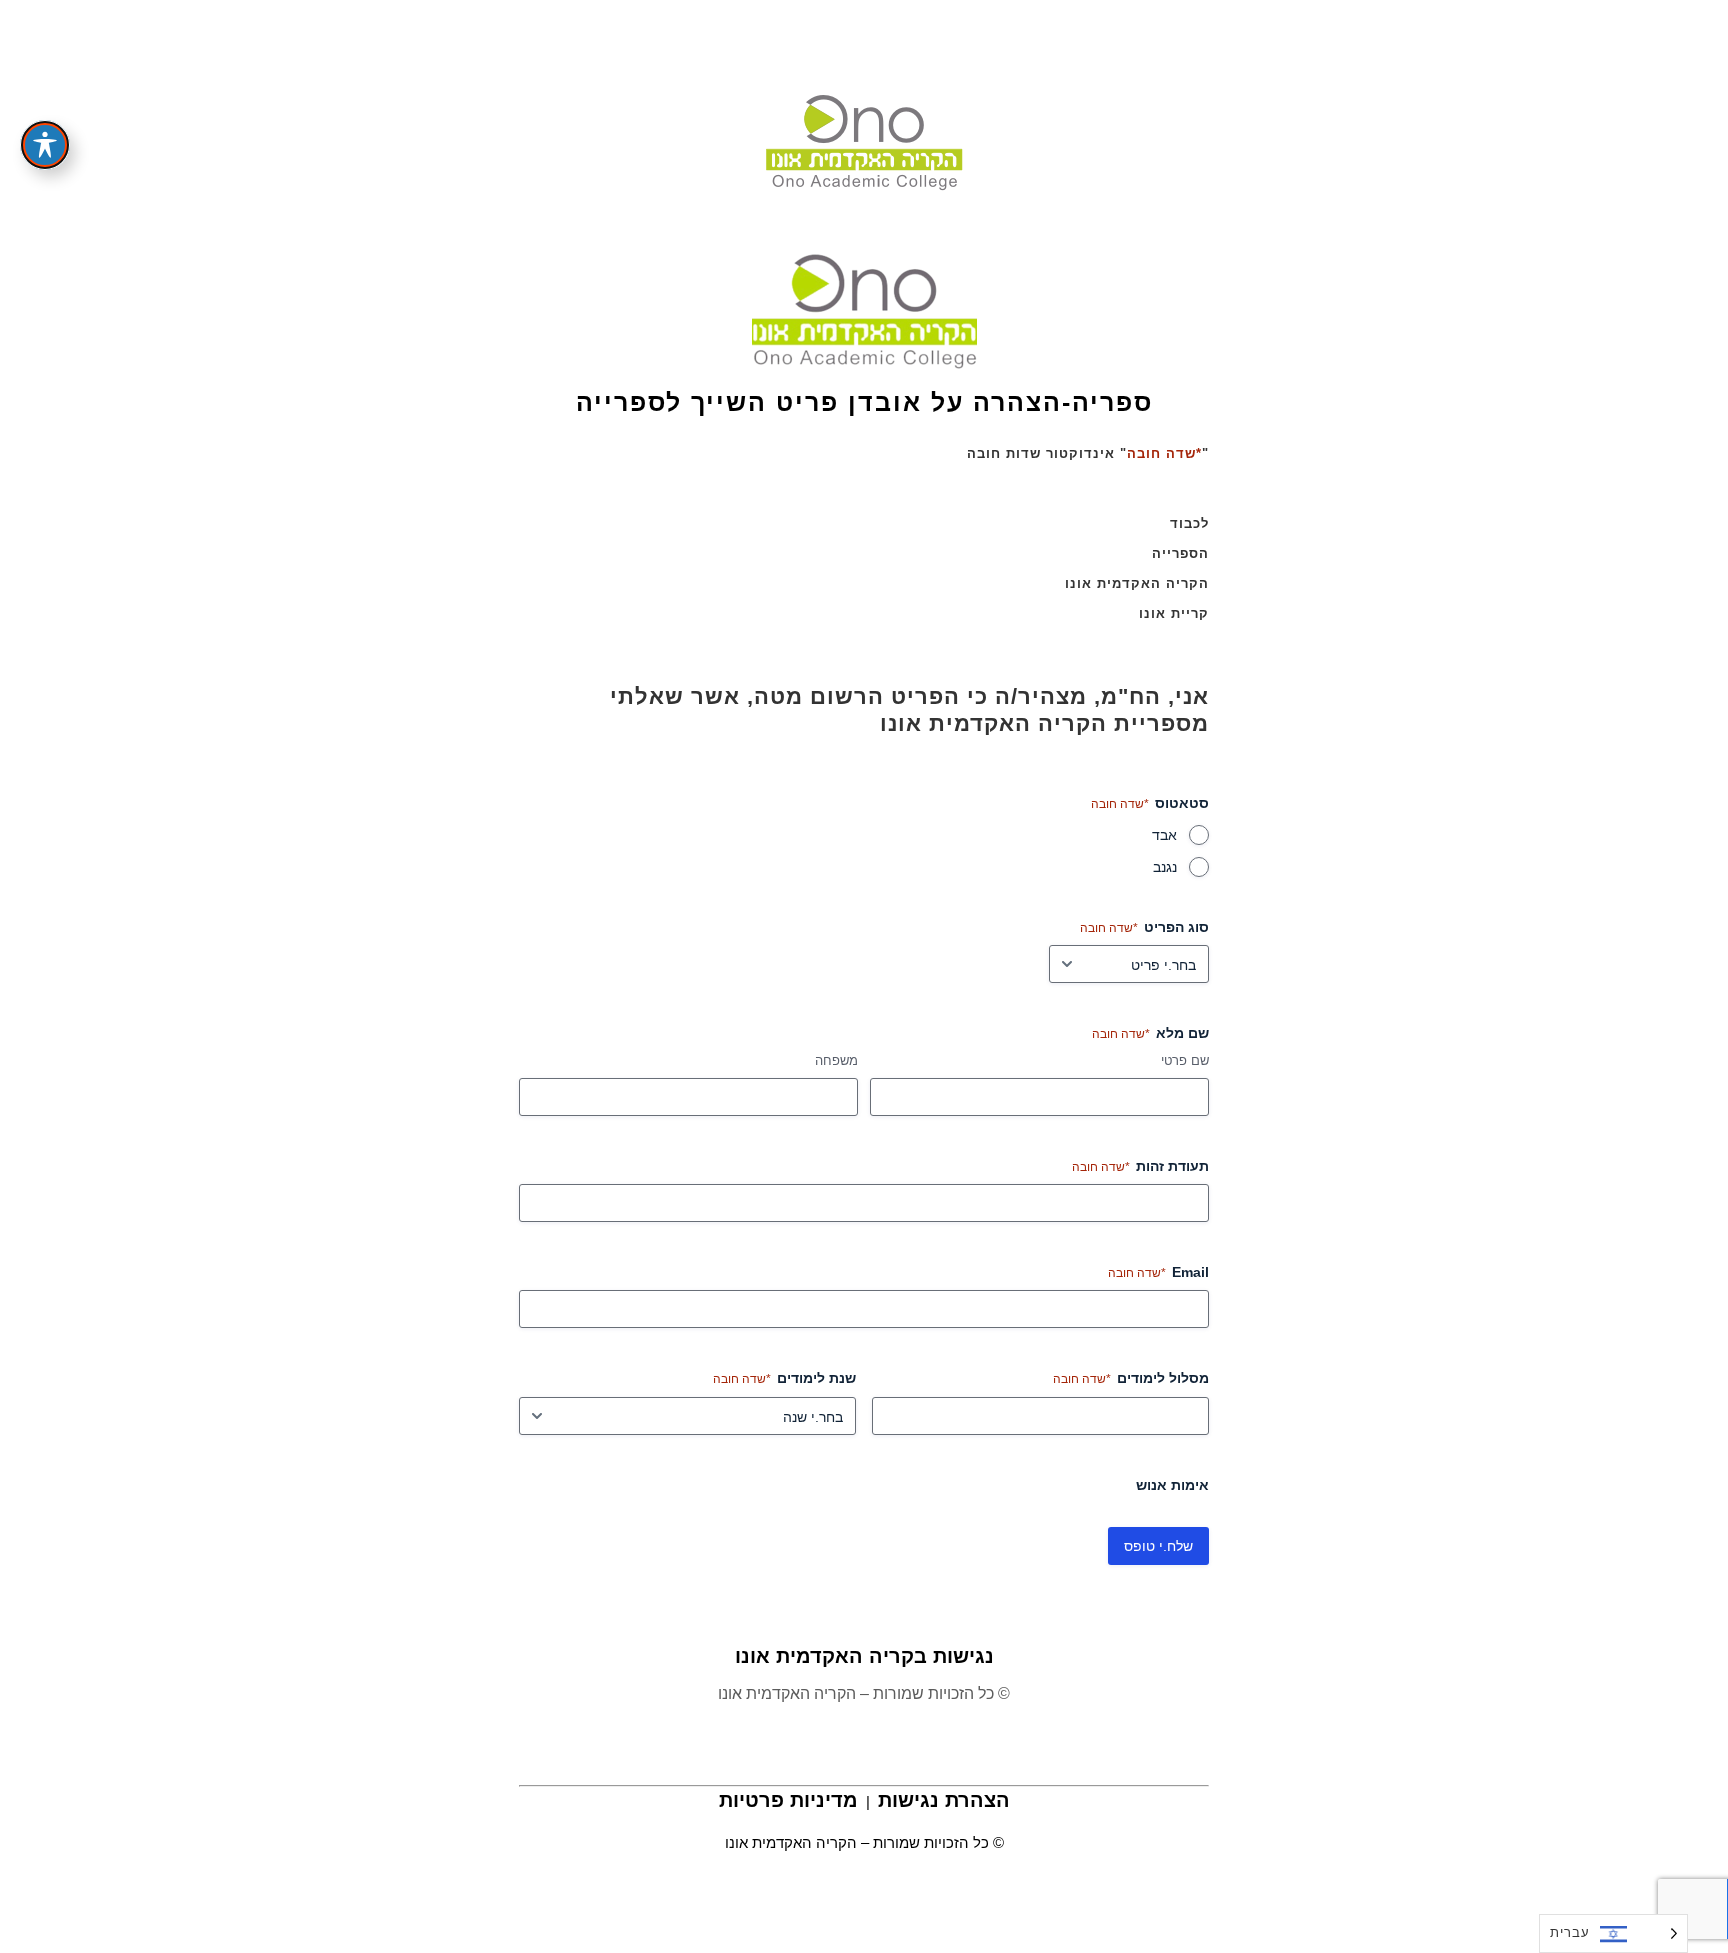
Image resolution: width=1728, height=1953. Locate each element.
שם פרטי (1185, 1060)
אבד (1164, 835)
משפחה (836, 1060)
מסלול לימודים (1131, 1378)
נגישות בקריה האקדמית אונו (864, 1656)
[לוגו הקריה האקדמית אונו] (864, 309)
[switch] (45, 145)
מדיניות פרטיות (788, 1800)
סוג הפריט (1144, 927)
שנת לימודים (784, 1378)
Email (1158, 1272)
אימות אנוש (1172, 1485)
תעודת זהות (1140, 1166)
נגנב (1165, 867)
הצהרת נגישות (944, 1800)
